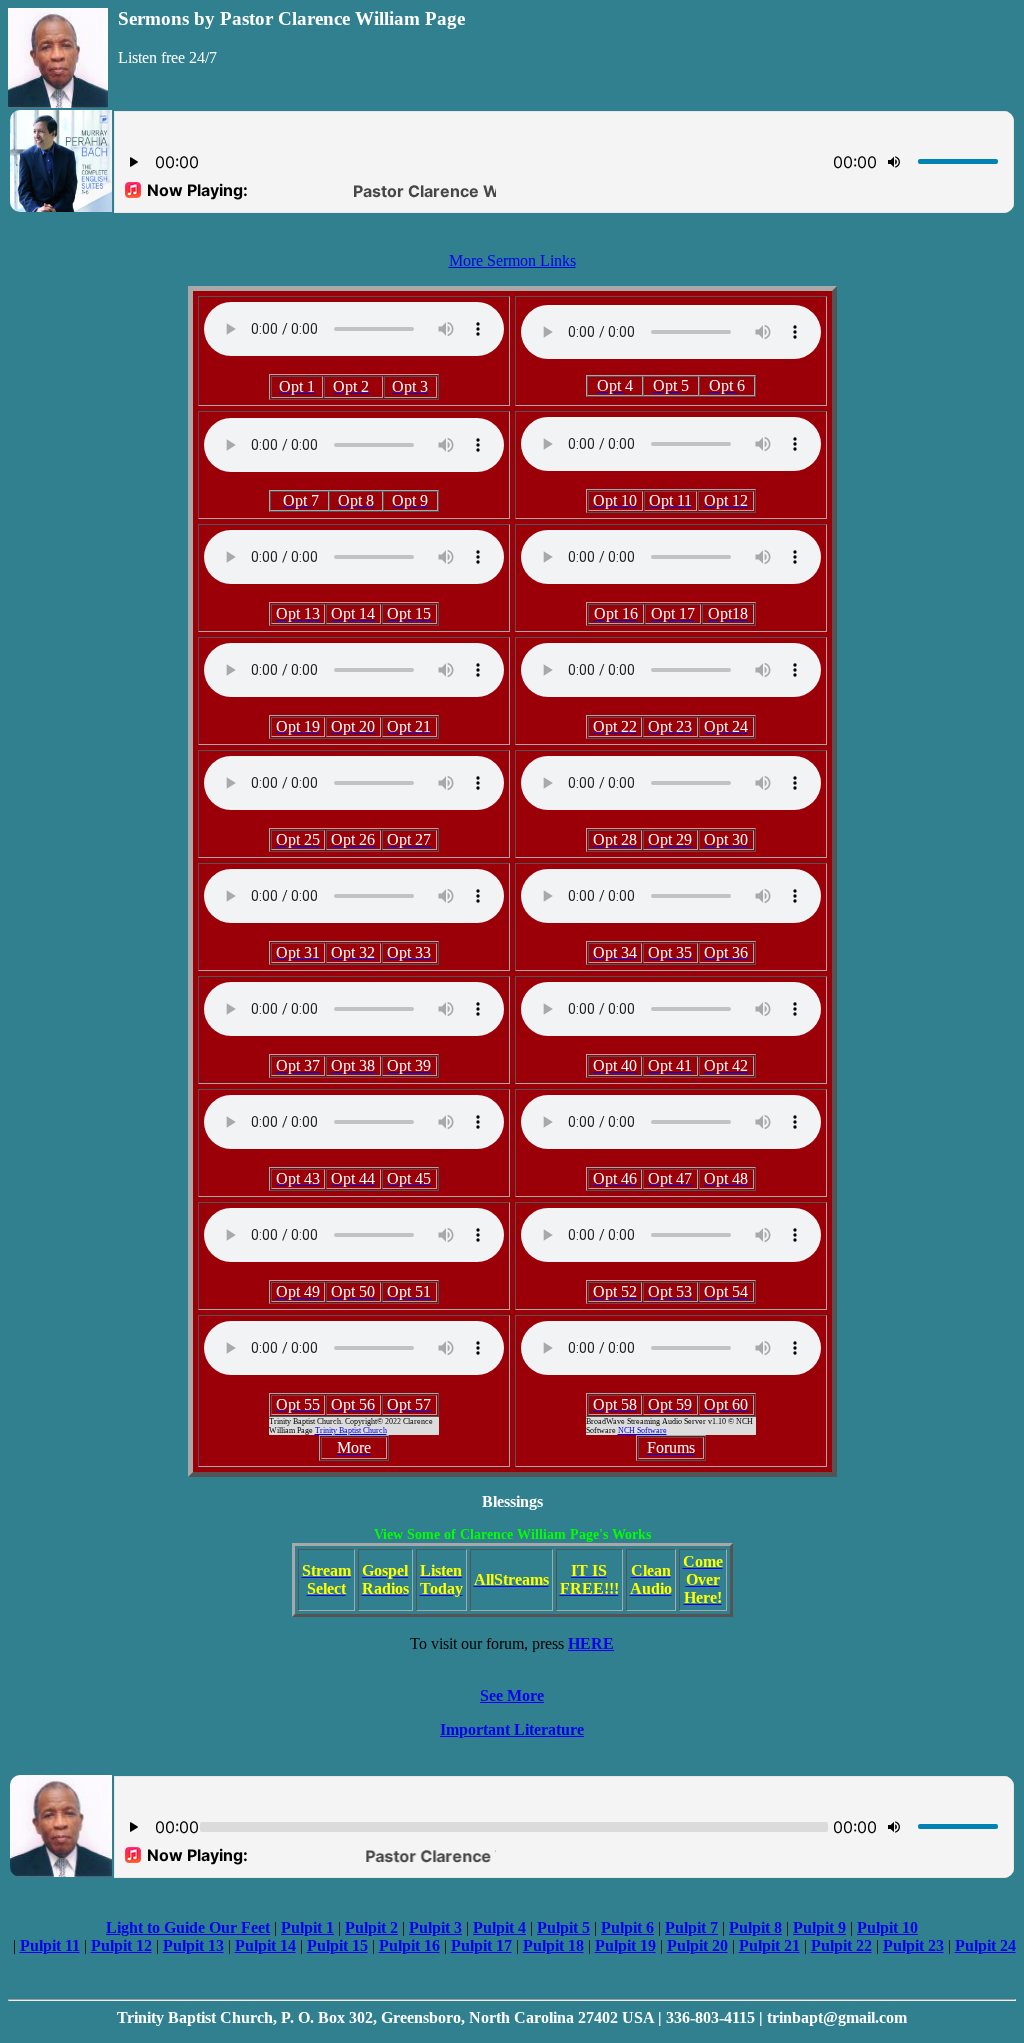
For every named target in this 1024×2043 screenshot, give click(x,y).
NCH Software (642, 1430)
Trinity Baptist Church (351, 1430)
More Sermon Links (512, 260)
